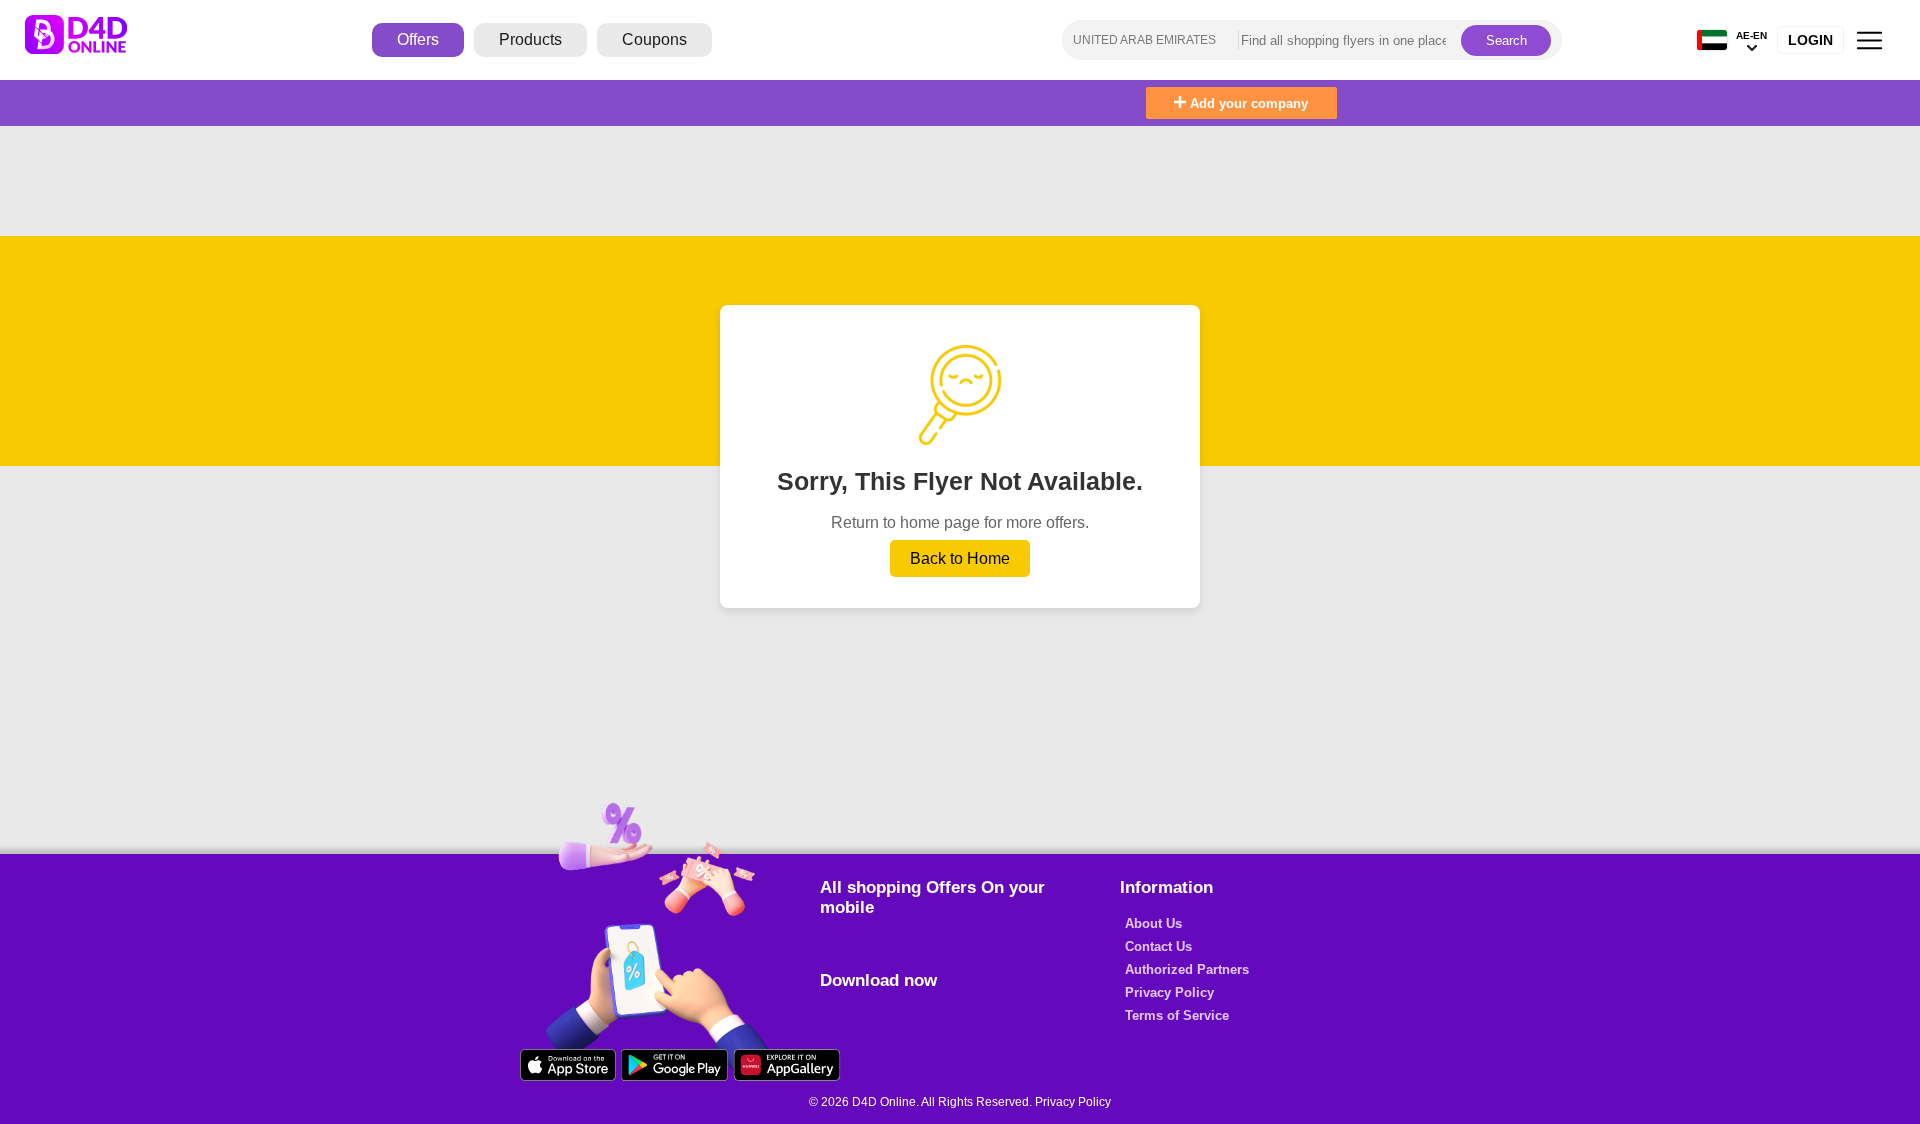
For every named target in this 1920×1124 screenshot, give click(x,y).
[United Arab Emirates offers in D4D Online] (91, 40)
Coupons (654, 39)
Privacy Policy (1169, 992)
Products (530, 39)
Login (1810, 40)
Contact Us (1158, 946)
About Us (1153, 923)
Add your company (1247, 103)
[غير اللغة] (1712, 40)
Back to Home (960, 558)
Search (1506, 40)
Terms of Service (1177, 1015)
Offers (418, 39)
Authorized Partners (1187, 969)
